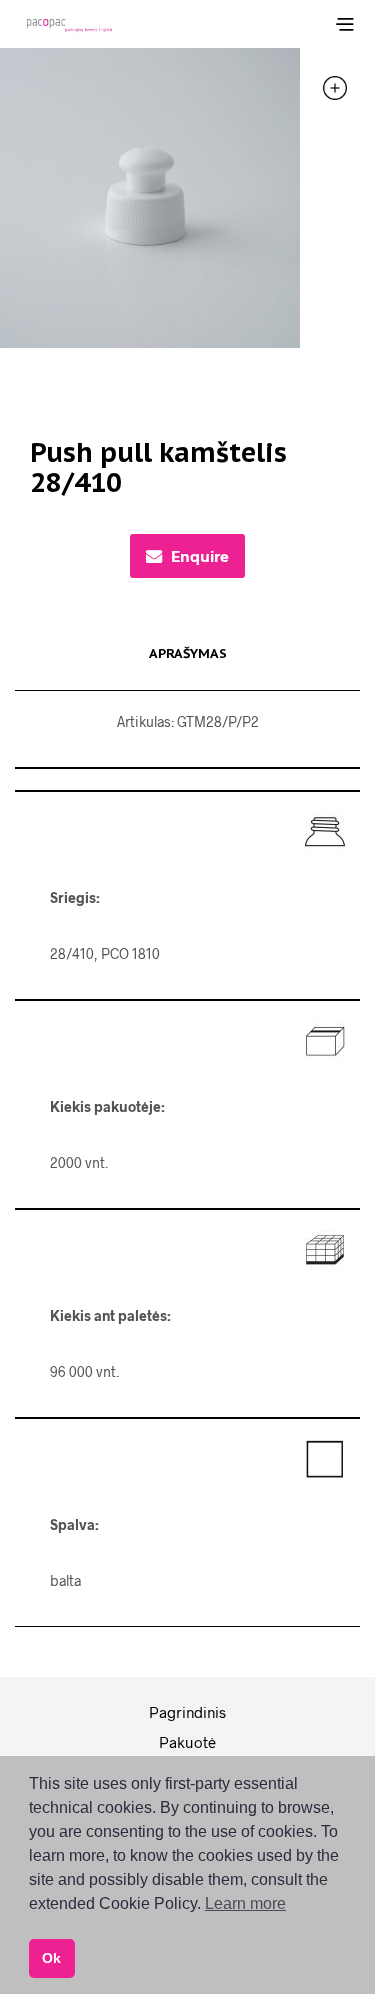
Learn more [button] (245, 1903)
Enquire (200, 555)
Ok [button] (51, 1958)
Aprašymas (188, 653)
